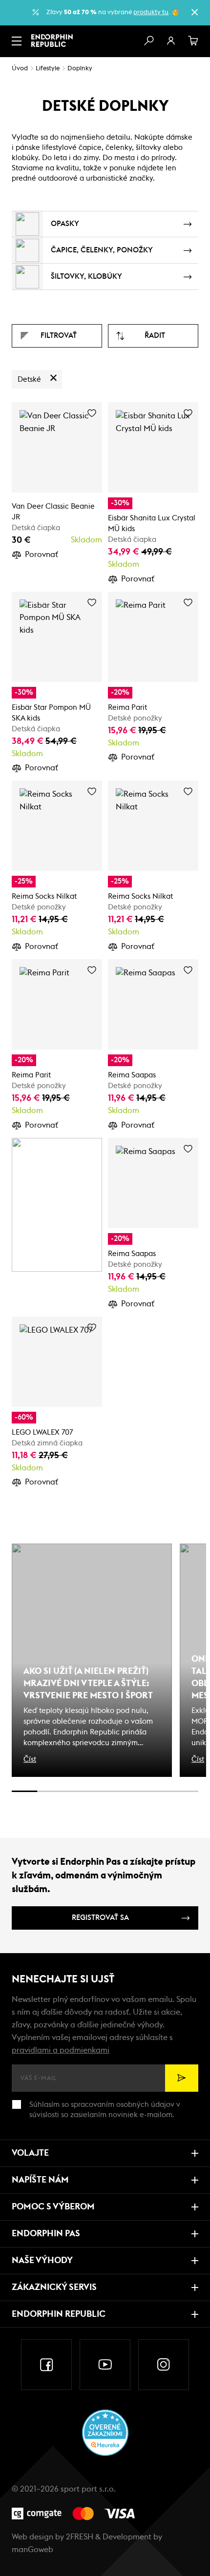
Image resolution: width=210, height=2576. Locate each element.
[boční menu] (17, 41)
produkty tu (151, 12)
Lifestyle (48, 69)
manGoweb (32, 2550)
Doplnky (80, 69)
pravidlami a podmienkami (61, 2050)
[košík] (193, 41)
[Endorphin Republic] (52, 41)
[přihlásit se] (171, 41)
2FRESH (80, 2537)
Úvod (20, 69)
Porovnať (42, 555)
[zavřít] (194, 12)
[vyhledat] (148, 41)
